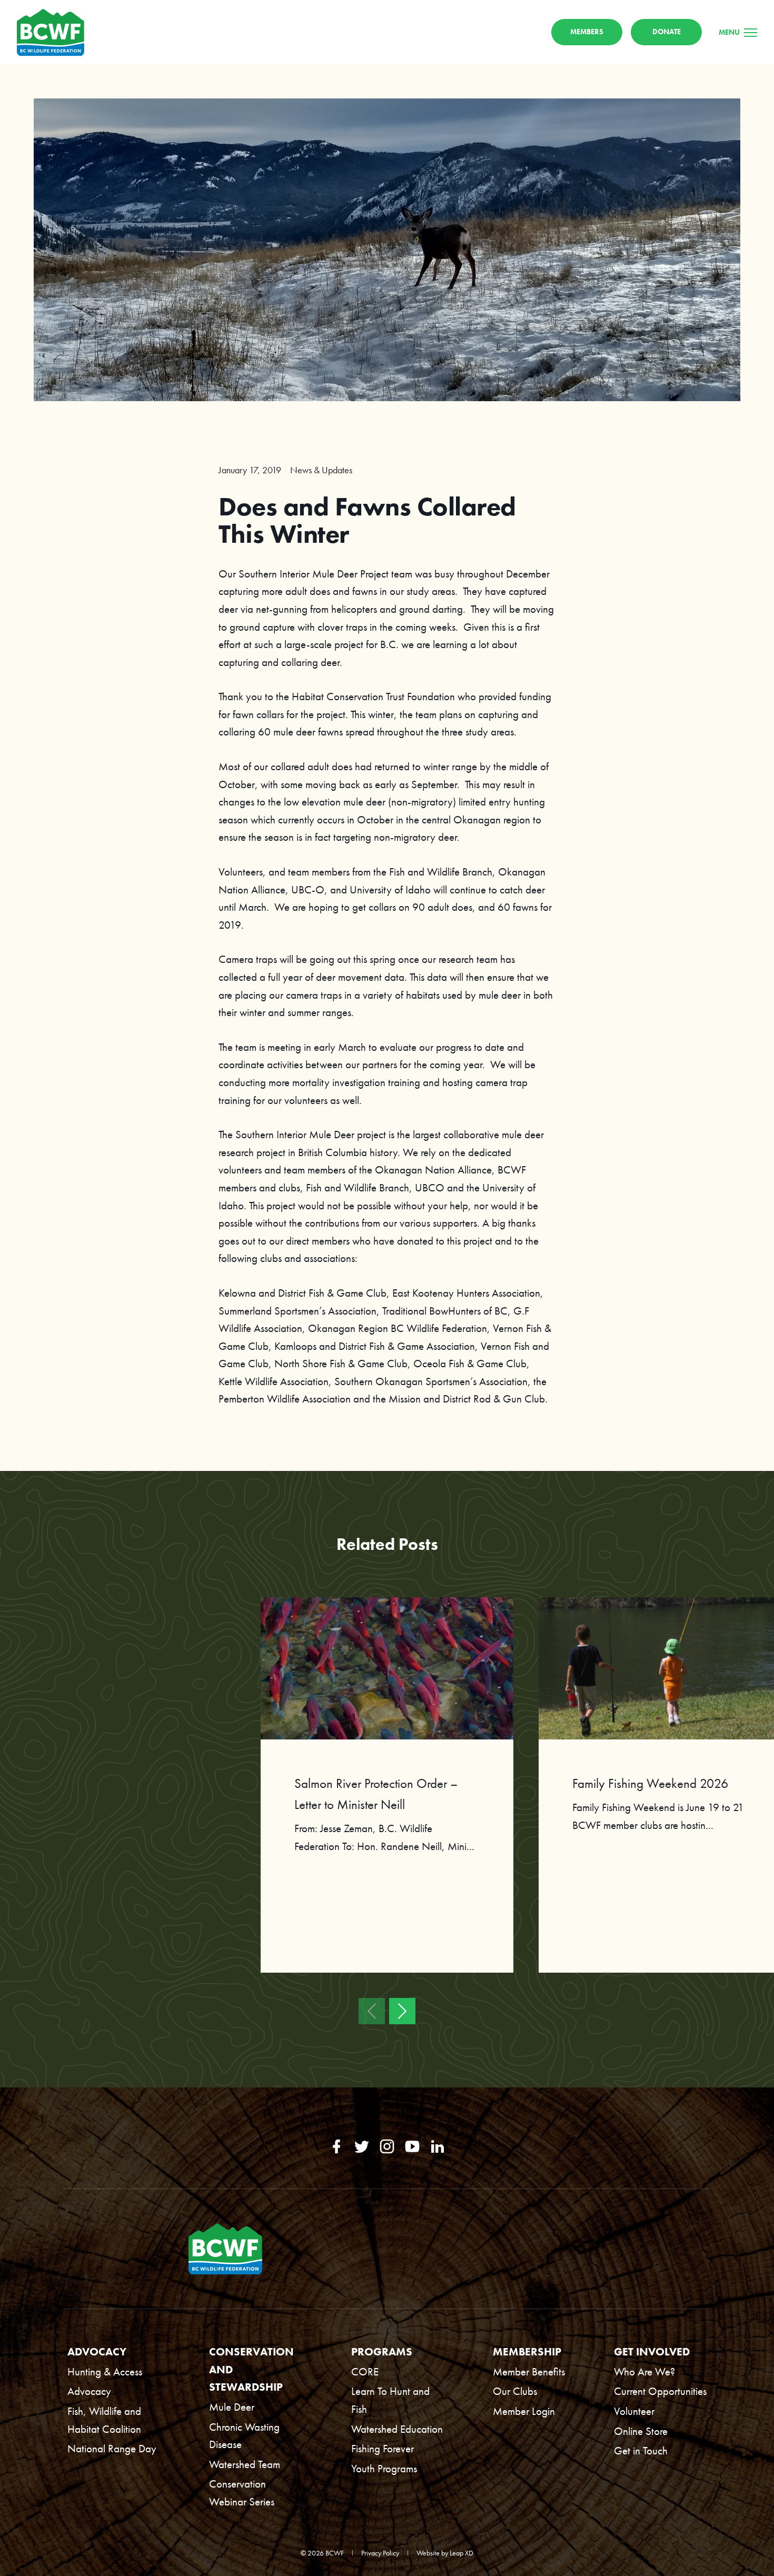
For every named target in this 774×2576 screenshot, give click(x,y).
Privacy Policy (380, 2553)
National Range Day (112, 2448)
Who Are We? (644, 2371)
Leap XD (462, 2553)
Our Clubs (515, 2391)
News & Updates (321, 470)
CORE (365, 2371)
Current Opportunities (660, 2391)
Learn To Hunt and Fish (390, 2400)
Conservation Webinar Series (242, 2493)
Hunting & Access (105, 2371)
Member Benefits (529, 2371)
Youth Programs (384, 2468)
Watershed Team (245, 2464)
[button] (372, 2011)
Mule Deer (232, 2407)
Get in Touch (641, 2450)
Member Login (524, 2411)
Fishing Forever (383, 2448)
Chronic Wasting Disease (244, 2436)
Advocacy (89, 2391)
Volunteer (634, 2411)
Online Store (641, 2431)
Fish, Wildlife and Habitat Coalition (104, 2420)
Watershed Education (397, 2429)
